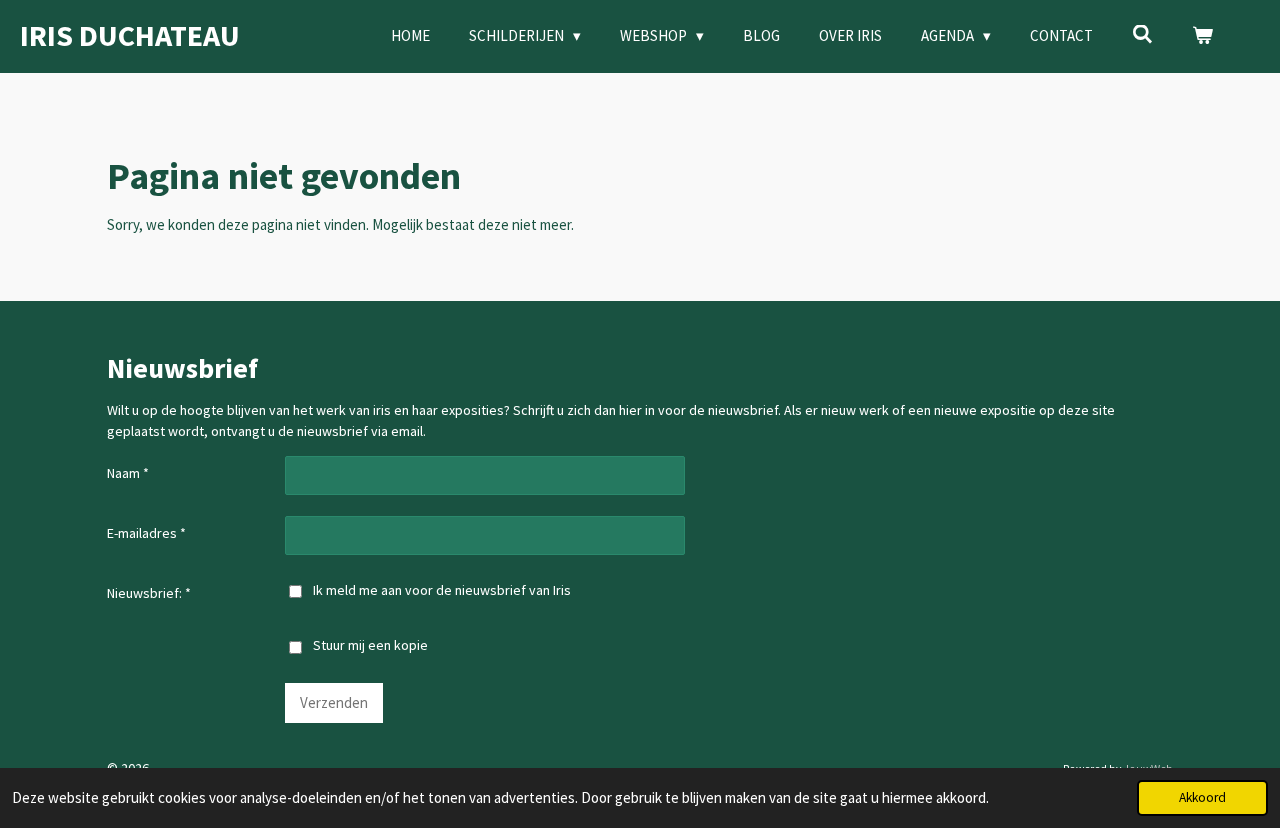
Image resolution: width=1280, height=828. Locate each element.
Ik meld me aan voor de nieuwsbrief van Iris (442, 590)
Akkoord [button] (1202, 797)
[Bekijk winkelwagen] (1202, 36)
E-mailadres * (146, 533)
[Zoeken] (1142, 34)
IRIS (130, 35)
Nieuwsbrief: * (149, 593)
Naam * (128, 473)
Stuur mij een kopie (370, 646)
